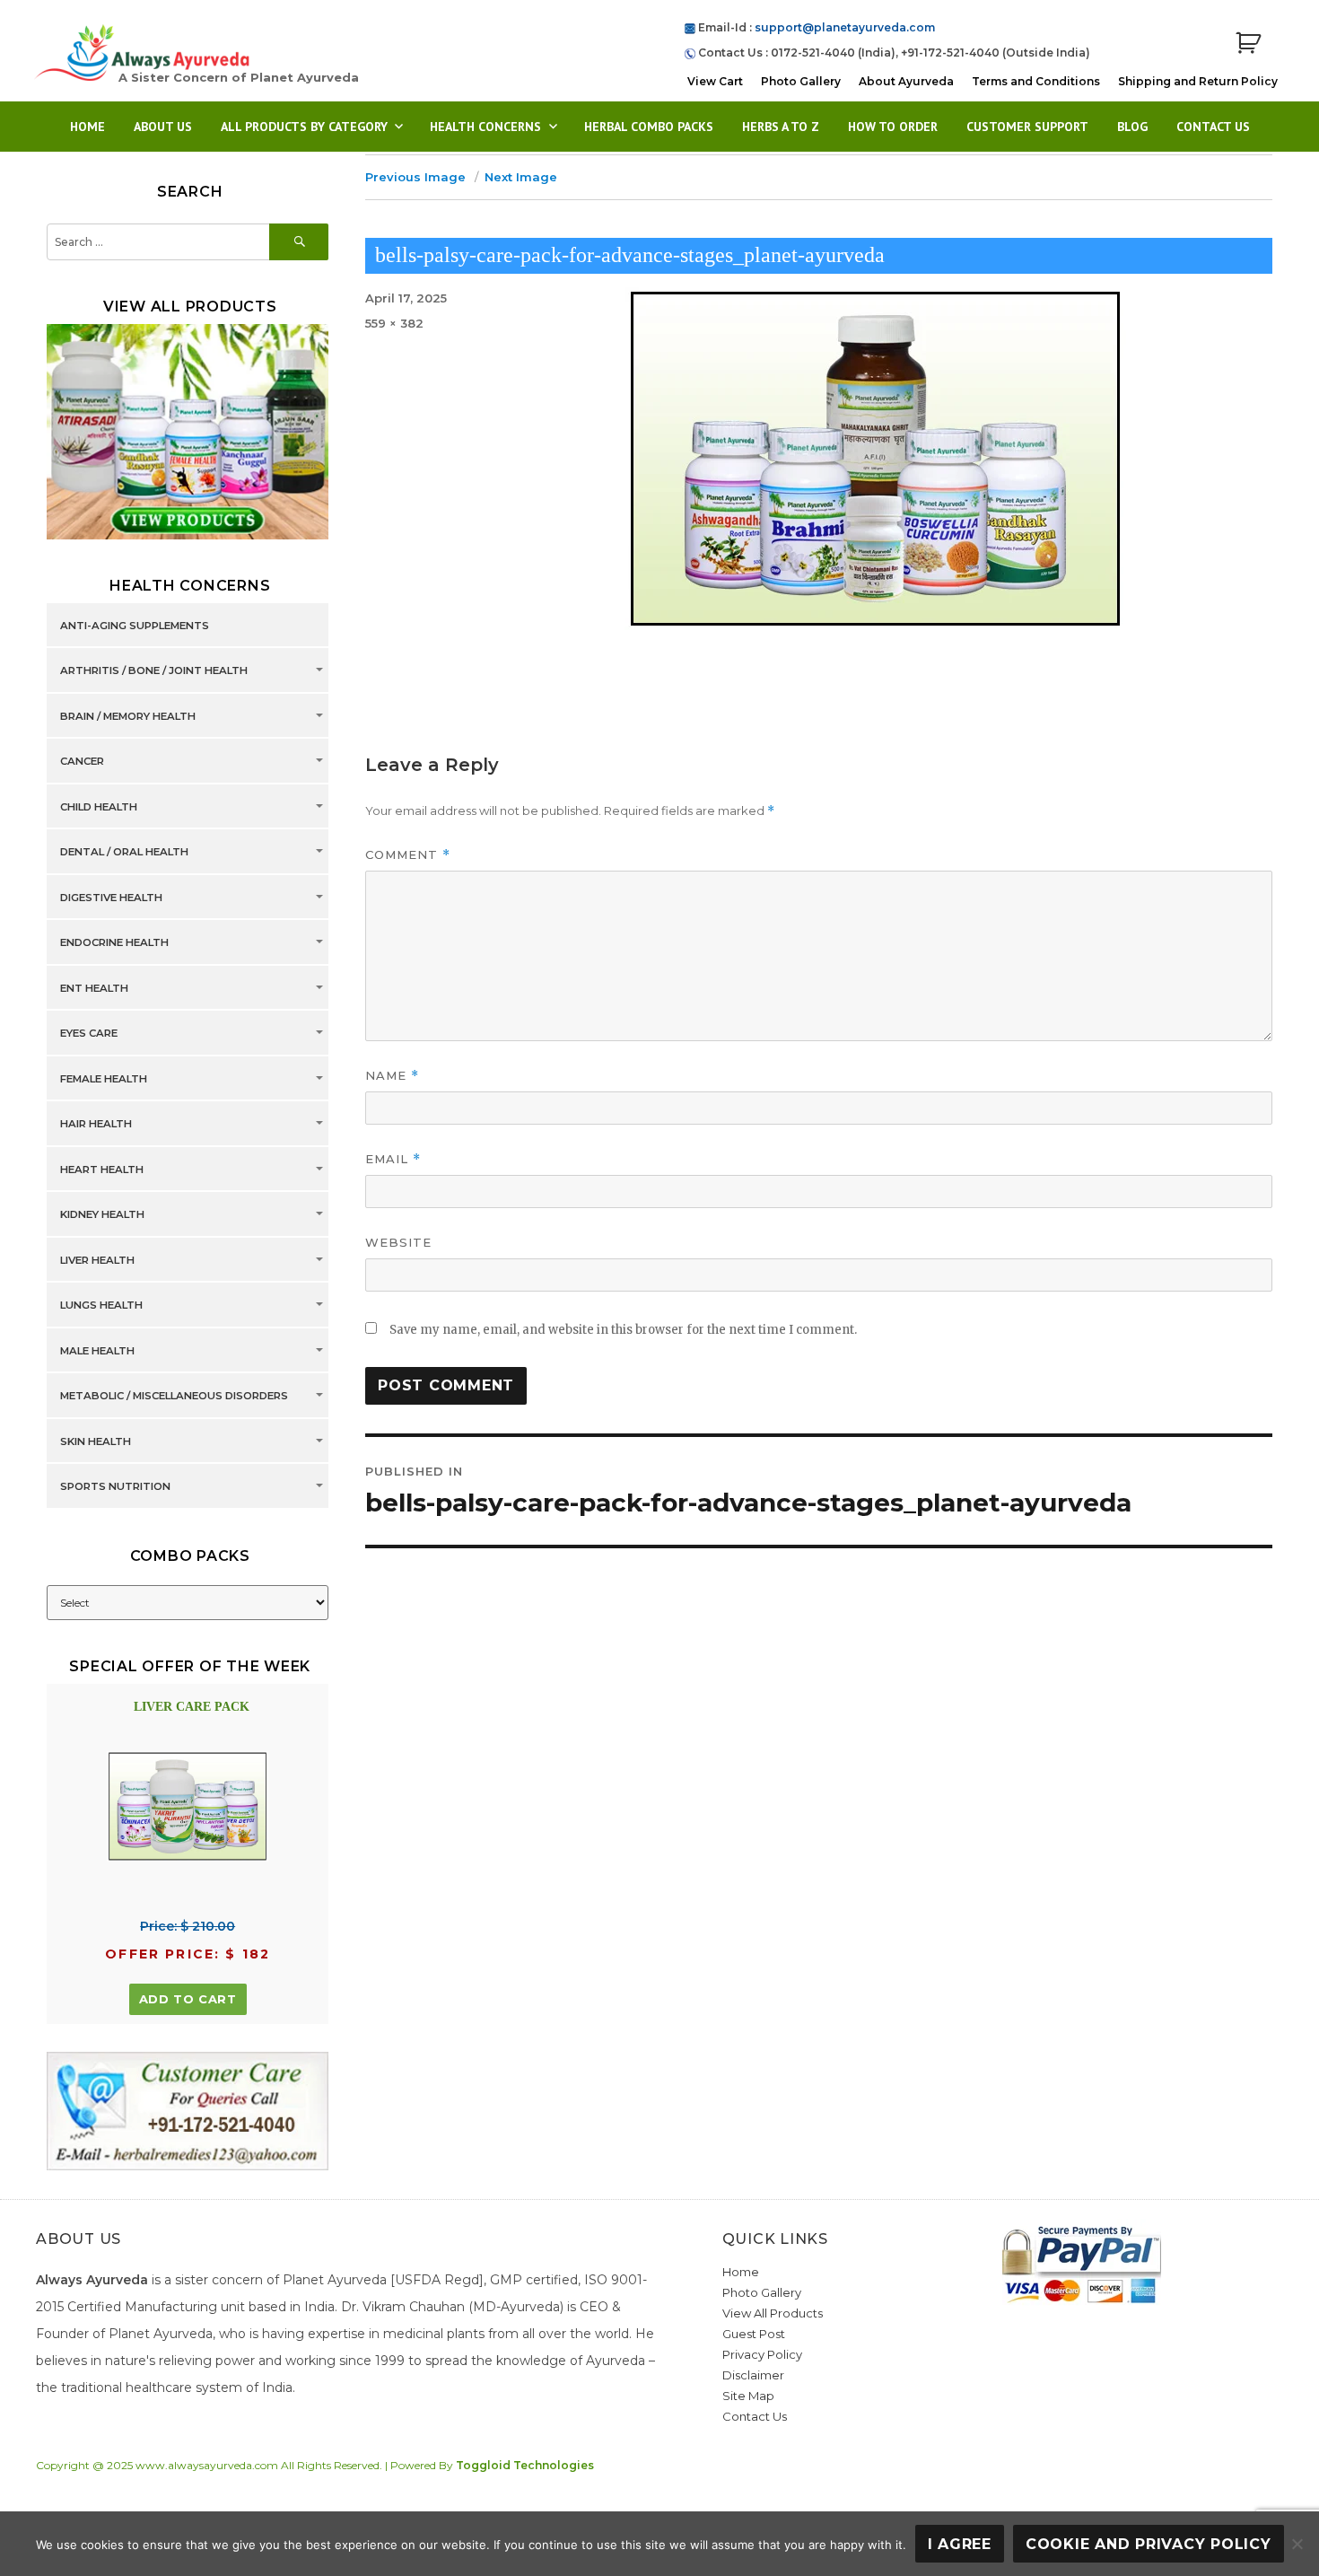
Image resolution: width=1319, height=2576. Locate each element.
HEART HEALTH (102, 1170)
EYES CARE (89, 1033)
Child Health (99, 807)
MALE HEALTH (97, 1351)
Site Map (748, 2396)
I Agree (960, 2544)
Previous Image (415, 177)
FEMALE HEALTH (104, 1079)
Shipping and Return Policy (1198, 81)
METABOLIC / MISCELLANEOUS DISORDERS (174, 1396)
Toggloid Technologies (525, 2465)
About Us (163, 127)
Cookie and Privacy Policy (1149, 2544)
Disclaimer (753, 2375)
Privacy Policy (762, 2354)
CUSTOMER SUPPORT (1027, 127)
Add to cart (188, 1999)
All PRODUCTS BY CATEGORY (304, 127)
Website (398, 1242)
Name (392, 1076)
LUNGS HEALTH (101, 1305)
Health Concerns (485, 127)
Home (87, 127)
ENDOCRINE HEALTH (114, 942)
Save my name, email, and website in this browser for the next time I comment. (623, 1330)
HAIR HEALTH (96, 1124)
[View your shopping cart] (1248, 44)
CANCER (82, 761)
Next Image (521, 177)
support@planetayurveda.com (845, 27)
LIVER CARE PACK (192, 1707)
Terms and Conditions (1036, 81)
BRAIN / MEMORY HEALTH (128, 716)
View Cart (715, 81)
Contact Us (1213, 127)
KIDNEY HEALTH (102, 1214)
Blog (1132, 127)
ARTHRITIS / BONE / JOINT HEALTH (154, 670)
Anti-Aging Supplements (135, 626)
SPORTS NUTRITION (115, 1486)
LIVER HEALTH (97, 1260)
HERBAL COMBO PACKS (649, 127)
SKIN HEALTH (96, 1441)
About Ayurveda (906, 81)
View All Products (773, 2313)
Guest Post (754, 2334)
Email (393, 1159)
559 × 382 (394, 323)
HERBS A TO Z (781, 127)
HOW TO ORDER (893, 127)
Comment (408, 855)
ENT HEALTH (94, 988)
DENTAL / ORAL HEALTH (124, 852)
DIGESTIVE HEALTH (111, 898)
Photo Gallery (801, 81)
